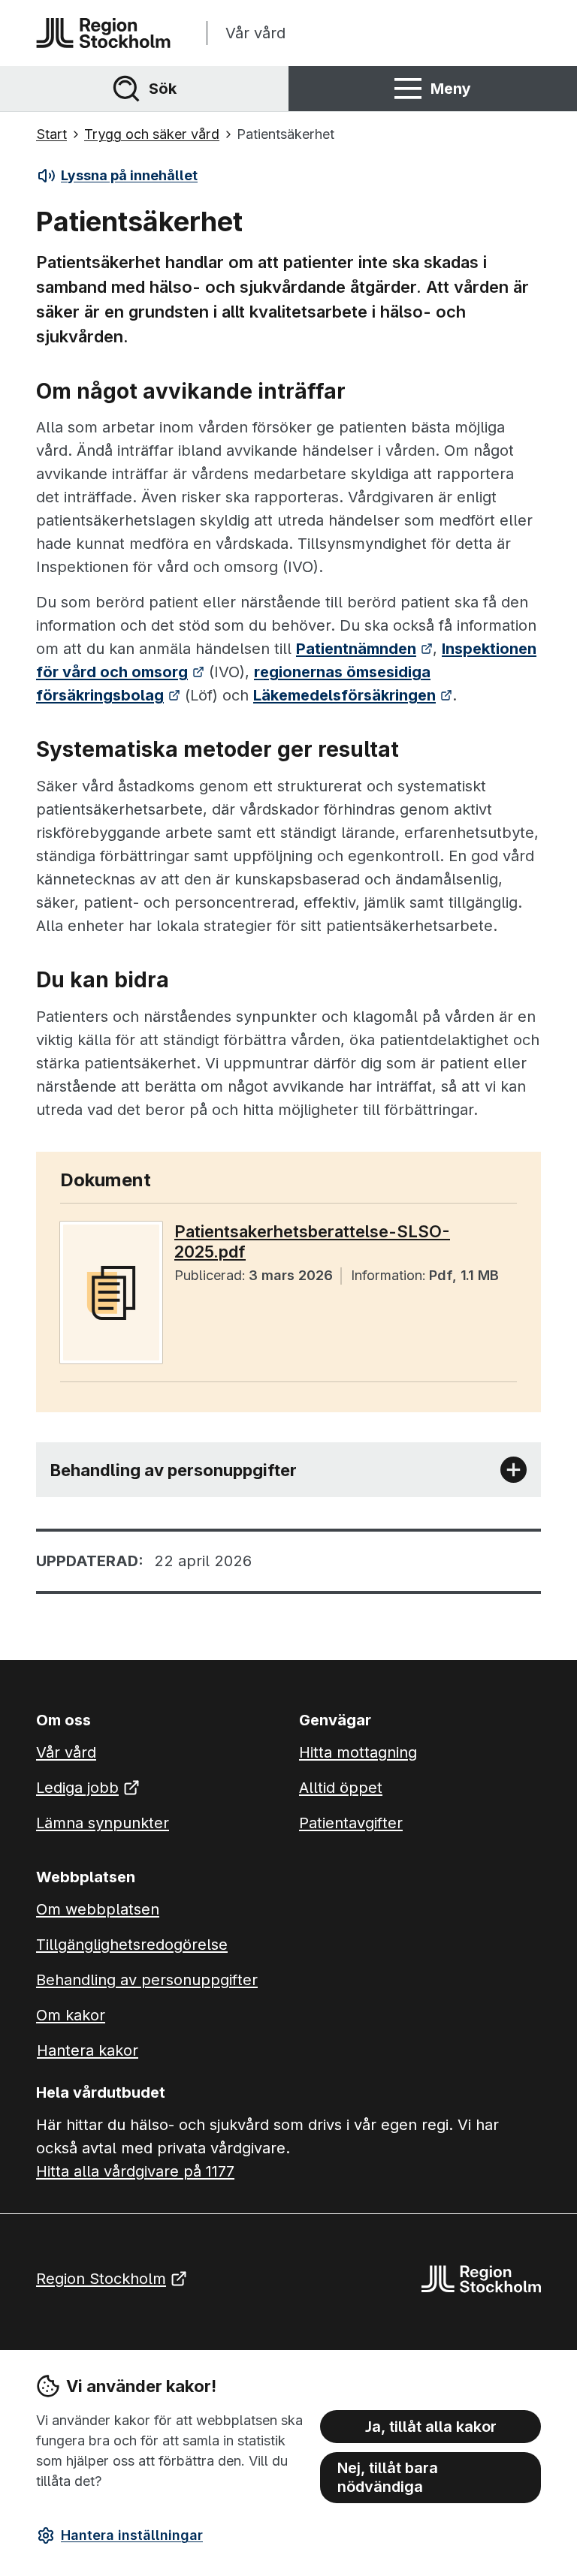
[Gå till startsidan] (103, 33)
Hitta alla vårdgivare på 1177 (135, 2171)
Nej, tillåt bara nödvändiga (388, 2477)
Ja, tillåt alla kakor (431, 2427)
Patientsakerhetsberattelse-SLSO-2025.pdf (312, 1241)
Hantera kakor (88, 2050)
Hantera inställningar (132, 2535)
